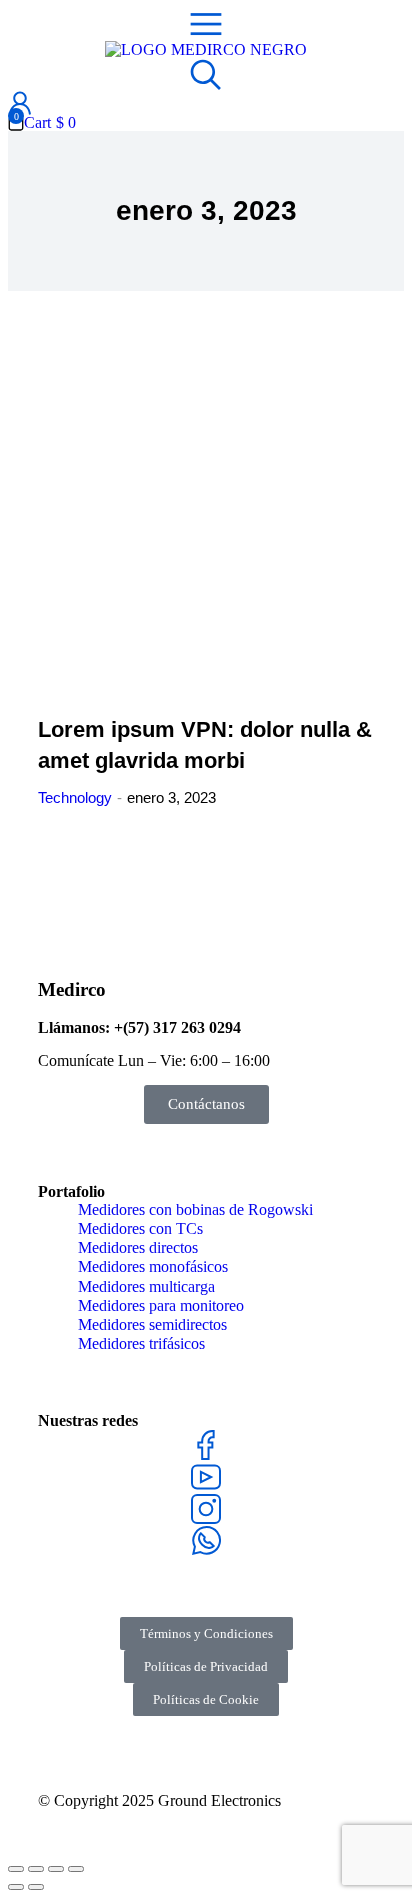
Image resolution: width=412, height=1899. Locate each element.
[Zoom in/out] (76, 1869)
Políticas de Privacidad (206, 1666)
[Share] (36, 1869)
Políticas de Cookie (206, 1699)
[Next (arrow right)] (36, 1887)
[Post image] (206, 525)
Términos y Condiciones (206, 1633)
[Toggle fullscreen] (56, 1869)
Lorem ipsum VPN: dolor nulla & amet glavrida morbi (205, 745)
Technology (75, 797)
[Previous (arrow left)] (16, 1887)
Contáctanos (206, 1104)
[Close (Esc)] (16, 1869)
